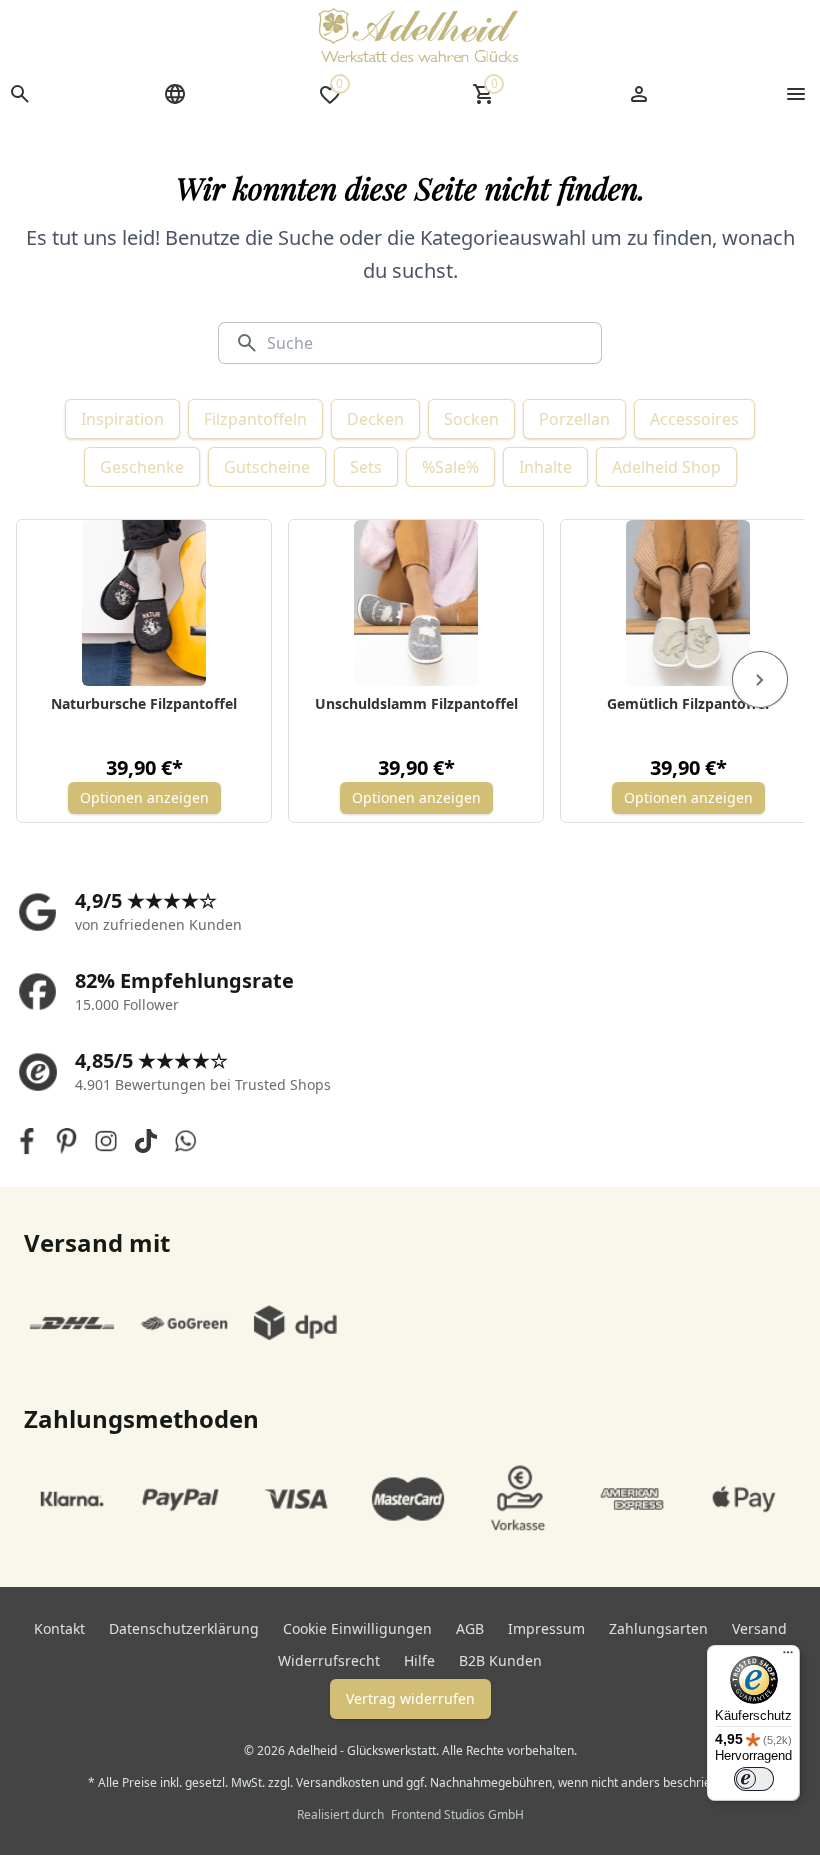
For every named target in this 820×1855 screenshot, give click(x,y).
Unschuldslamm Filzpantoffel (416, 703)
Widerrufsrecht (329, 1660)
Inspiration (122, 419)
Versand (759, 1628)
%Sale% (450, 467)
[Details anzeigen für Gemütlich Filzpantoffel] (688, 603)
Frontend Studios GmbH (456, 1814)
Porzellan (574, 419)
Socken (471, 419)
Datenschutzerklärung (184, 1628)
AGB (470, 1628)
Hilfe (419, 1660)
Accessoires (694, 419)
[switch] (754, 1779)
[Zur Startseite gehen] (418, 35)
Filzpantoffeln (255, 419)
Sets (366, 467)
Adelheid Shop (666, 467)
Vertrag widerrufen (410, 1698)
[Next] (760, 680)
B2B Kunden (500, 1660)
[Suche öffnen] (20, 94)
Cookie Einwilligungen (357, 1628)
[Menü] (788, 1657)
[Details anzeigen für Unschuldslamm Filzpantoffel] (416, 603)
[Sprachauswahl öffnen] (175, 94)
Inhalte (545, 467)
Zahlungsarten (658, 1628)
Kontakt (59, 1628)
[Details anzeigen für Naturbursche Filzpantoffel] (144, 603)
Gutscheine (267, 467)
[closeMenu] (796, 94)
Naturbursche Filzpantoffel (144, 703)
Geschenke (142, 467)
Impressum (546, 1628)
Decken (375, 419)
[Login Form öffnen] (639, 94)
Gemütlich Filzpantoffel (688, 703)
